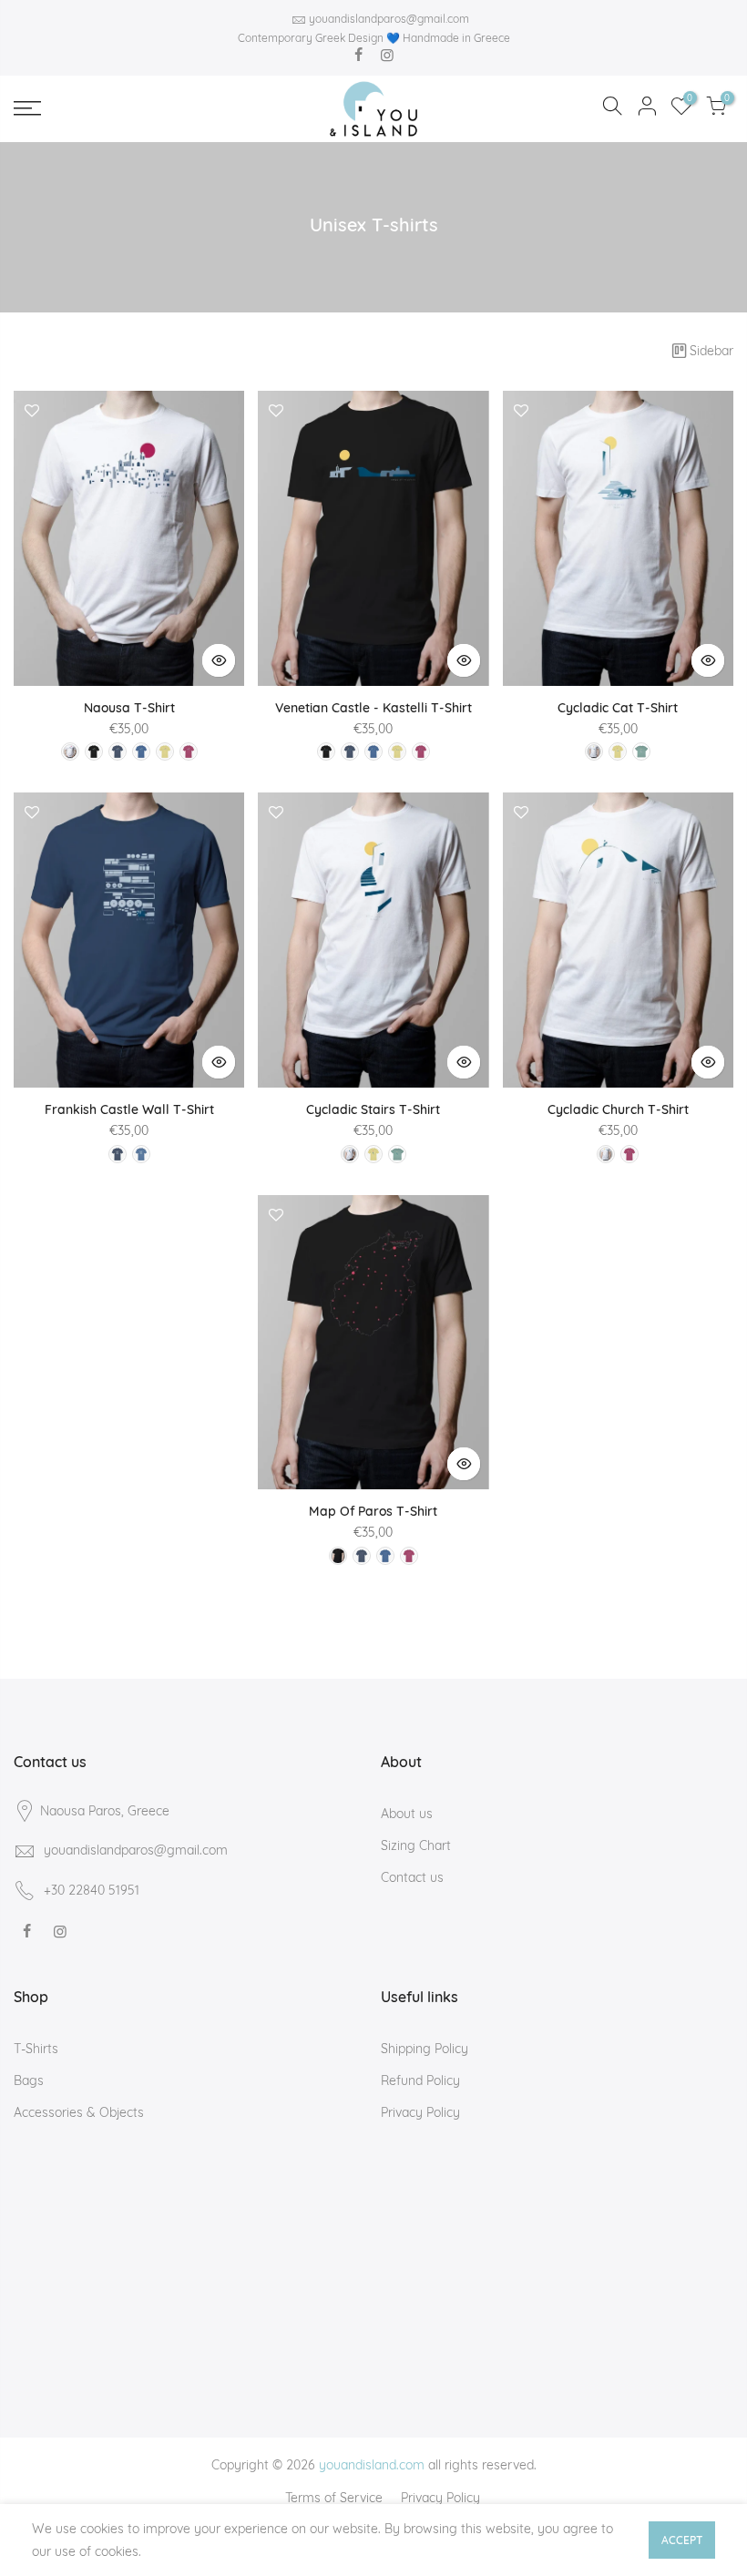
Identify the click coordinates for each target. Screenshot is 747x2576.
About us (407, 1814)
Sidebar (711, 351)
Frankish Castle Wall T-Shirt (129, 1109)
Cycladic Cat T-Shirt (618, 708)
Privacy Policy (420, 2112)
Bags (29, 2080)
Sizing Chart (416, 1845)
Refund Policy (420, 2080)
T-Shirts (36, 2049)
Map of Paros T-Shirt (373, 1511)
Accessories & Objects (79, 2112)
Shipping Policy (425, 2049)
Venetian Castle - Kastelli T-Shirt (373, 708)
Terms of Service (334, 2498)
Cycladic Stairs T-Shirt (373, 1109)
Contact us (412, 1877)
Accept (682, 2540)
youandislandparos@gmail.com (389, 19)
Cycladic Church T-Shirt (618, 1109)
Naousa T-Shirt (129, 708)
